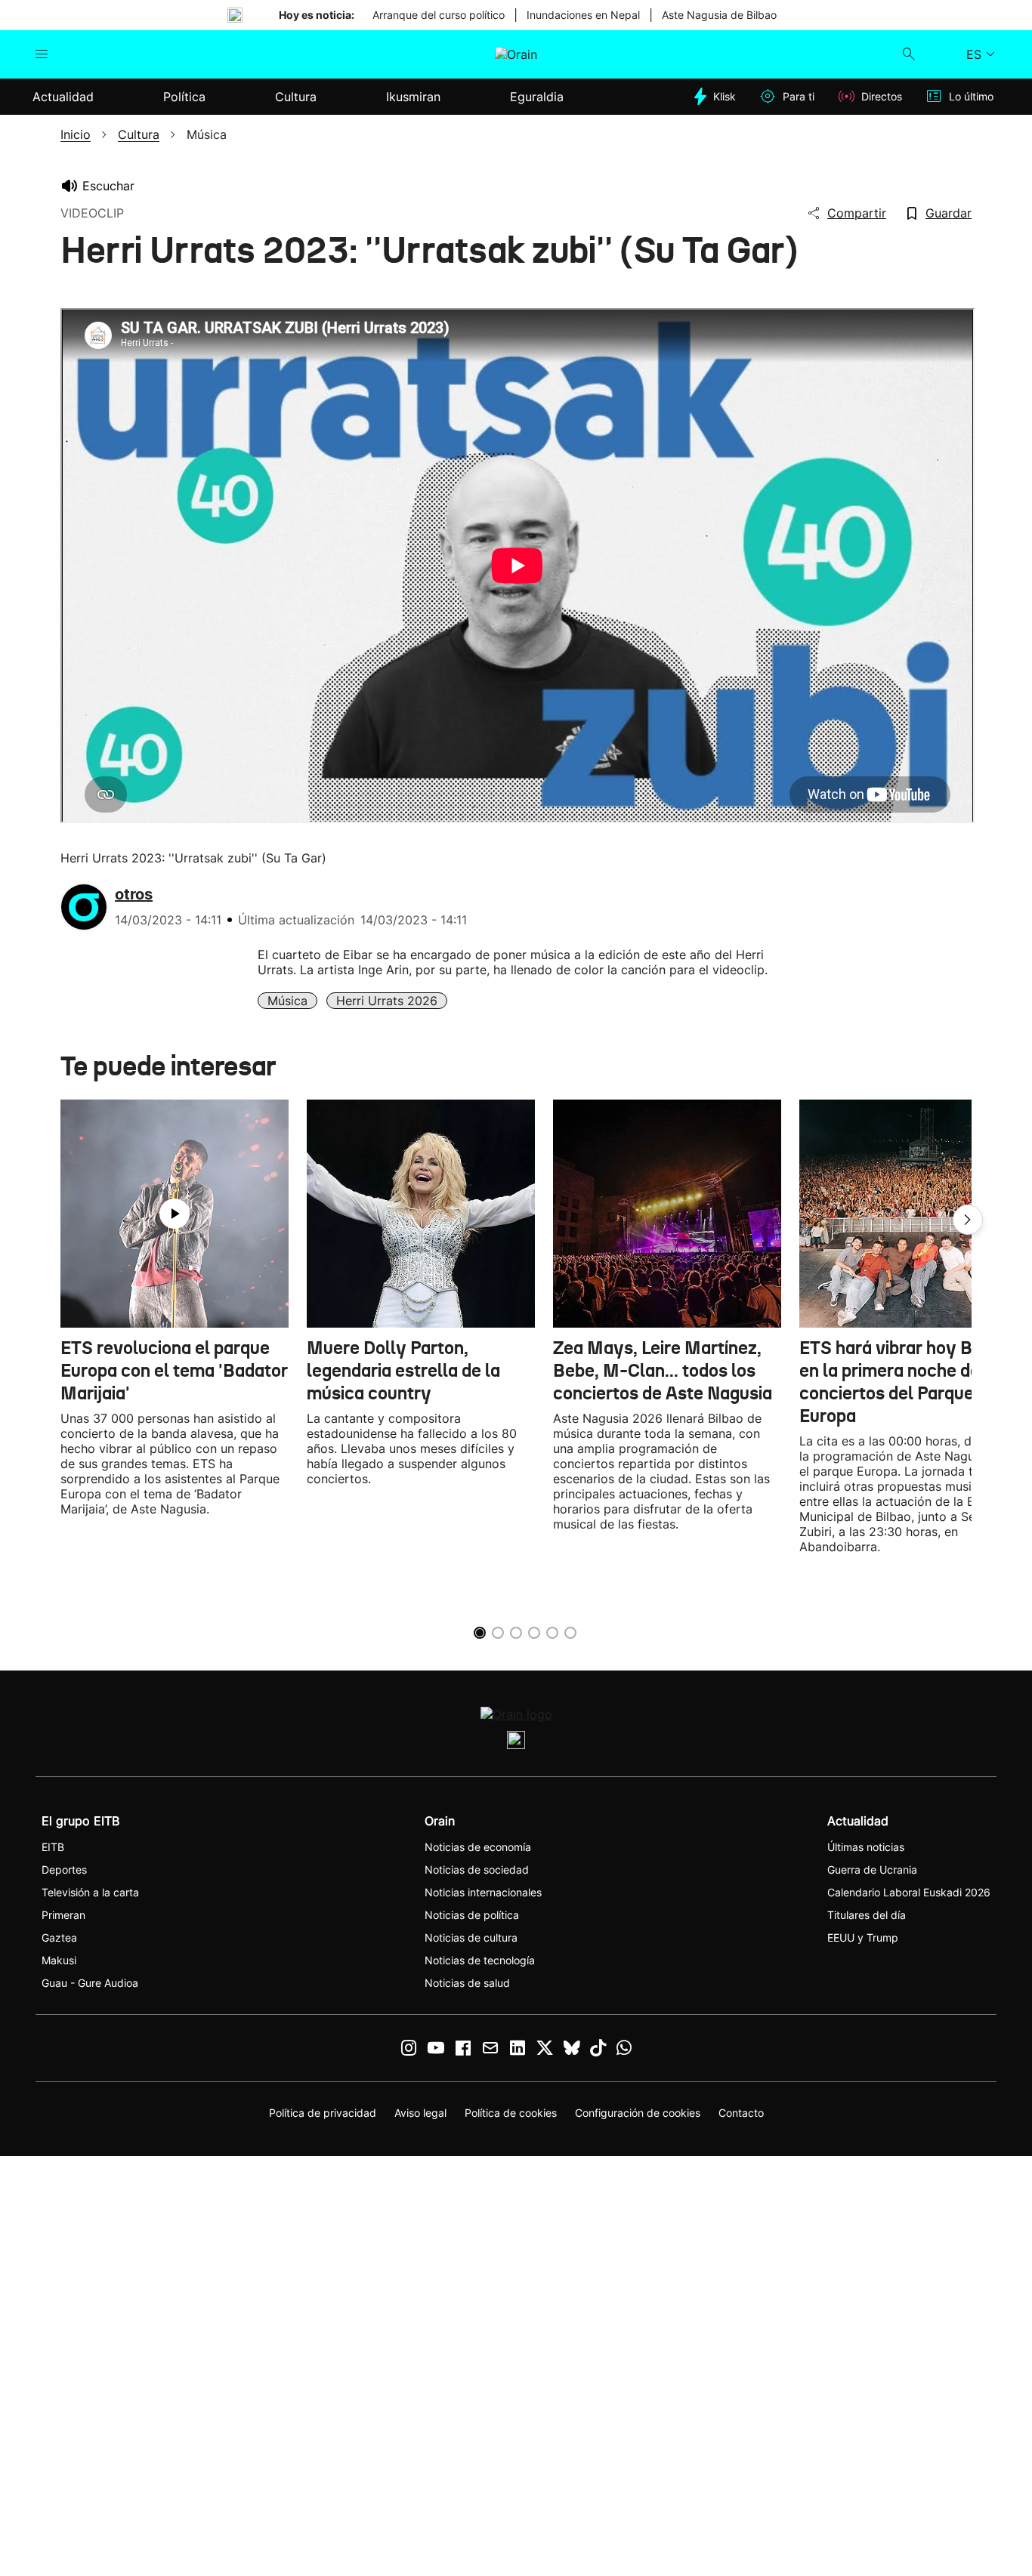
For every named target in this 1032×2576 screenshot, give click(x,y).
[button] (968, 1220)
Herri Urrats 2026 (387, 1001)
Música (287, 1001)
